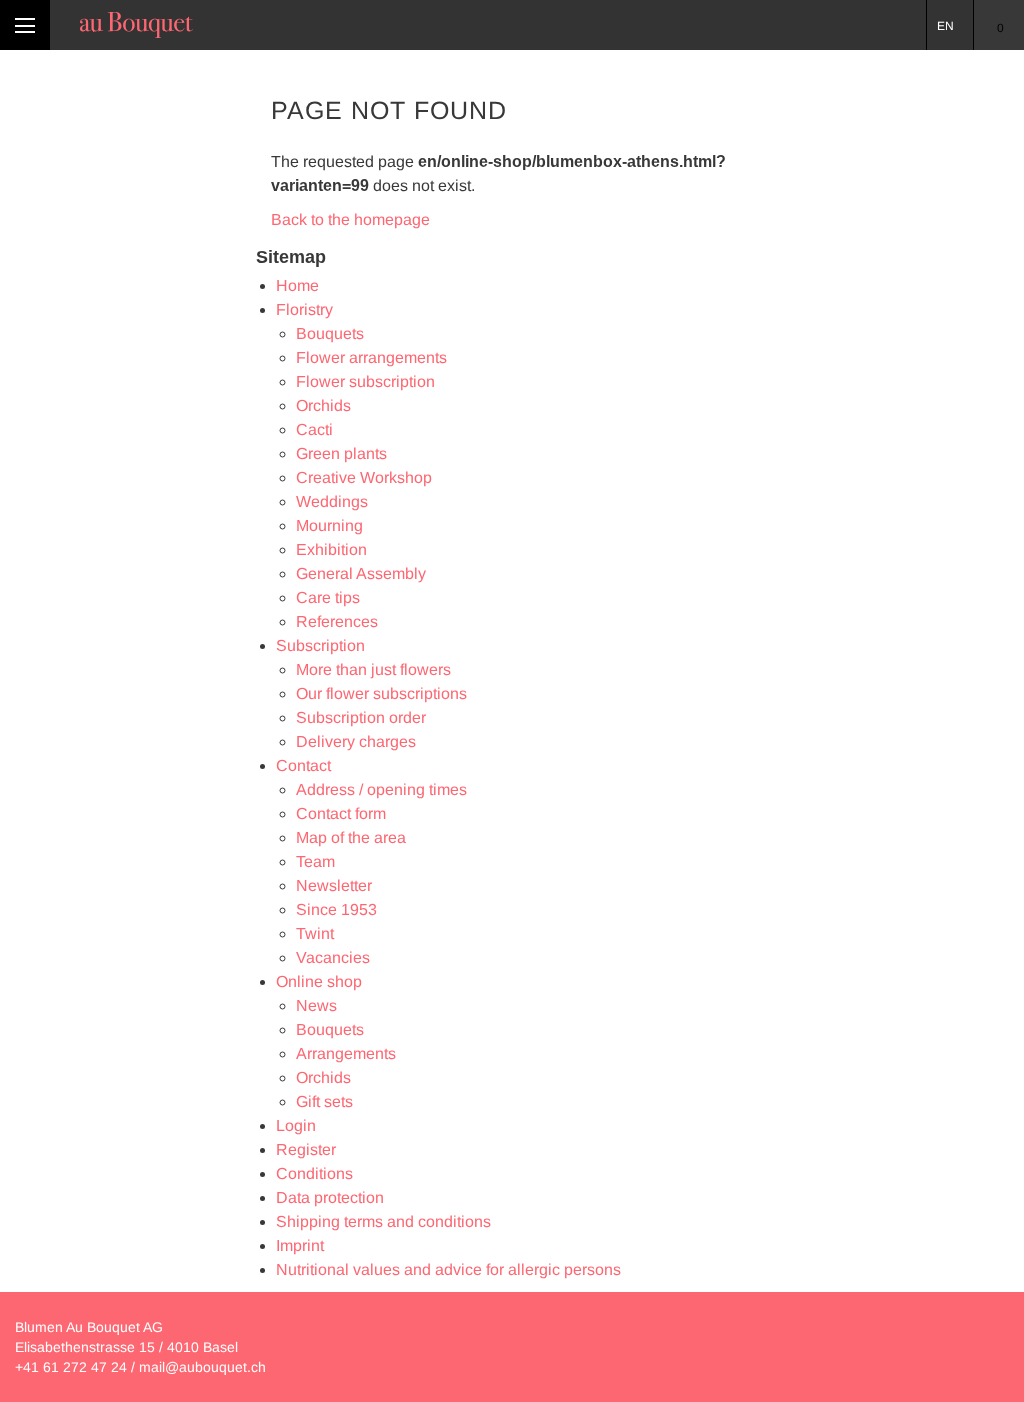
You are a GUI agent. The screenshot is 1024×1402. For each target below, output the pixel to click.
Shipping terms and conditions (383, 1221)
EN (945, 26)
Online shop (319, 981)
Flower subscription (365, 381)
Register (306, 1149)
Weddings (332, 501)
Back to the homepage (350, 219)
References (337, 621)
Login (296, 1125)
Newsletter (334, 885)
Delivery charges (356, 741)
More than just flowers (373, 669)
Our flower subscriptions (381, 693)
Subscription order (361, 717)
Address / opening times (381, 789)
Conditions (314, 1173)
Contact (303, 765)
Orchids (323, 405)
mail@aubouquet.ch (202, 1367)
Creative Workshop (364, 477)
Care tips (328, 597)
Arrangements (346, 1053)
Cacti (314, 429)
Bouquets (330, 333)
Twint (315, 933)
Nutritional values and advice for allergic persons (448, 1269)
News (316, 1005)
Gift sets (324, 1101)
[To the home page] (136, 25)
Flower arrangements (371, 357)
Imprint (300, 1245)
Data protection (330, 1197)
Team (315, 861)
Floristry (304, 309)
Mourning (329, 525)
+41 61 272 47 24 (71, 1367)
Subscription (320, 645)
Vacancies (333, 957)
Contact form (341, 813)
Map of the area (351, 837)
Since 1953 (336, 909)
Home (297, 285)
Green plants (341, 453)
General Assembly (361, 573)
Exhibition (331, 549)
